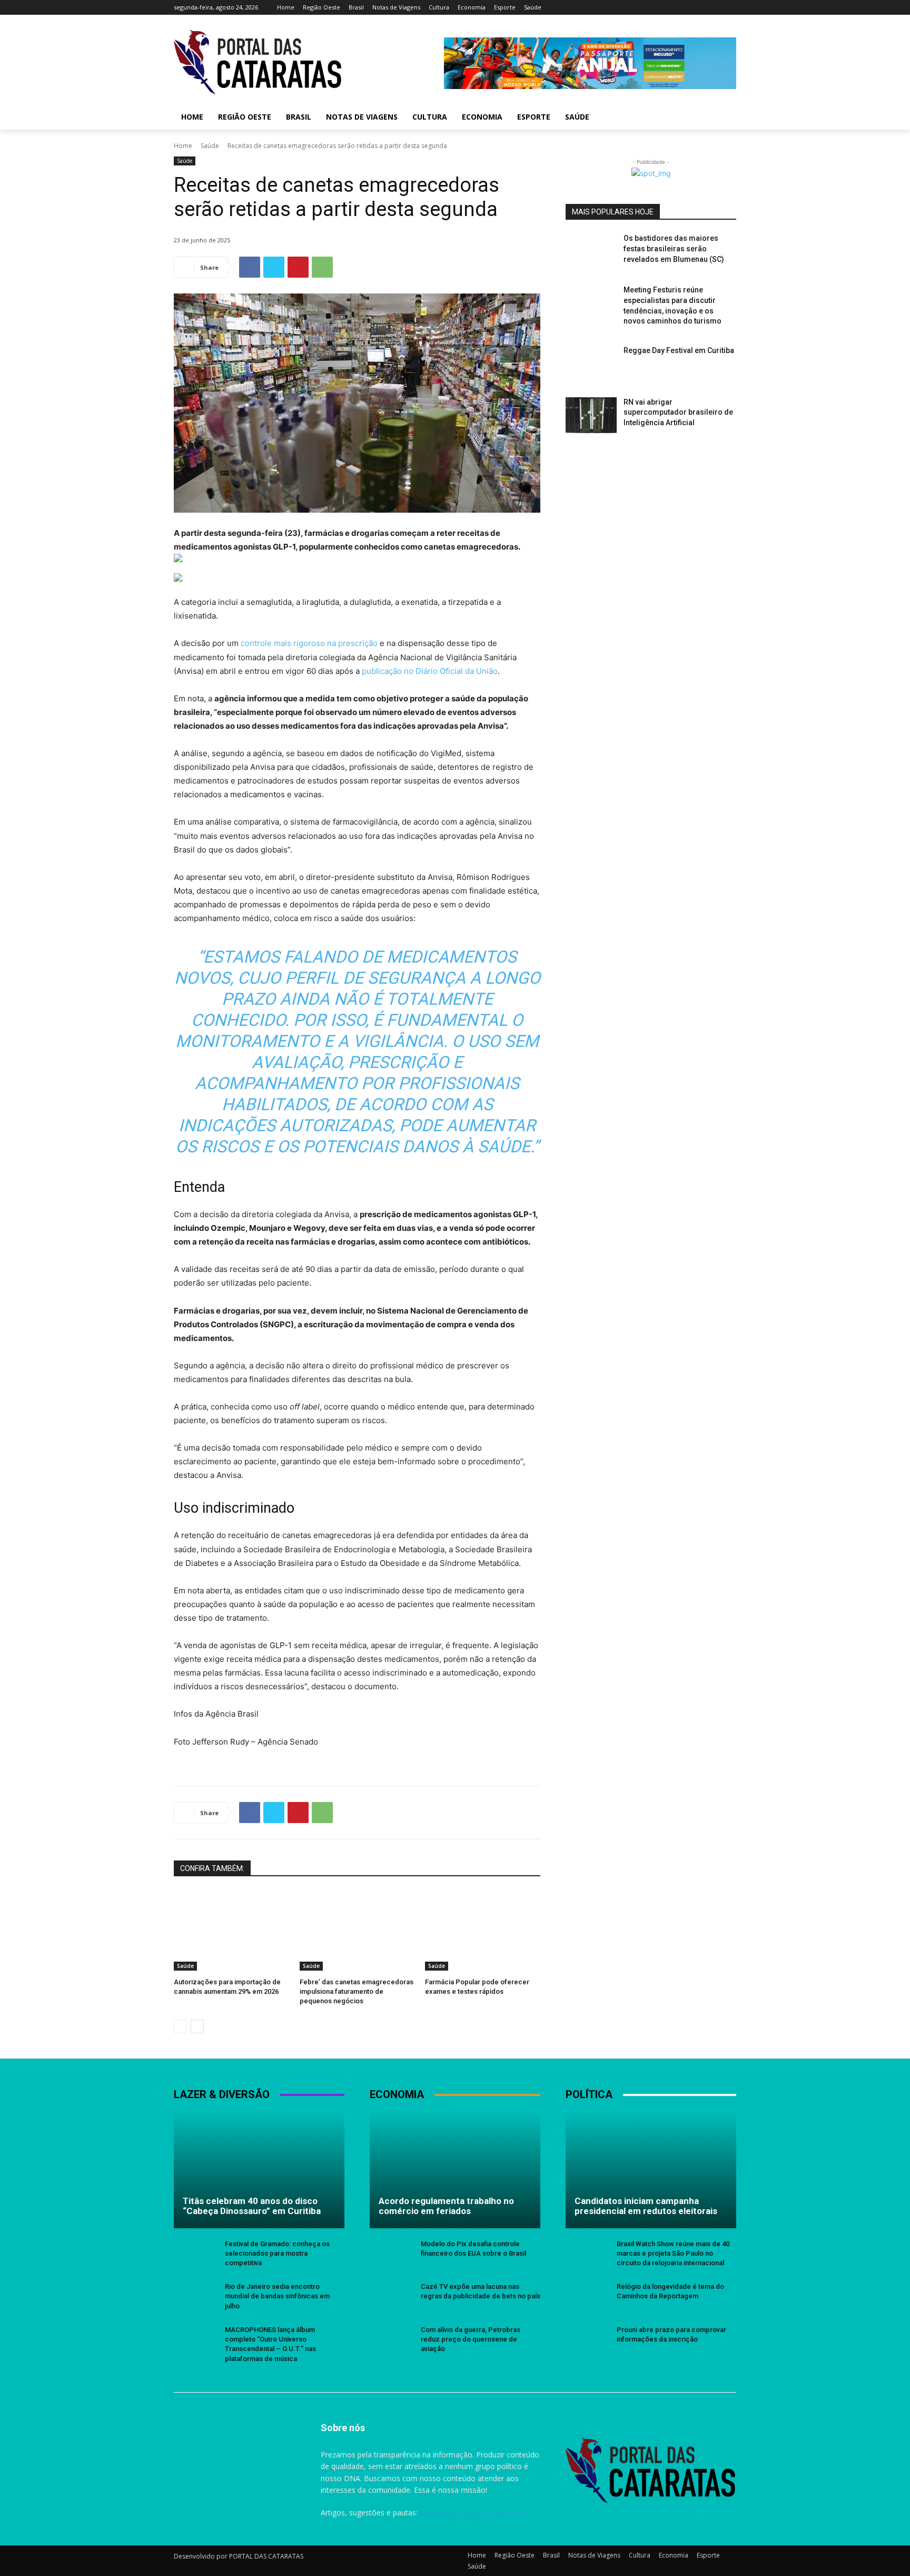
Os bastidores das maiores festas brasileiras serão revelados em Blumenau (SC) (674, 248)
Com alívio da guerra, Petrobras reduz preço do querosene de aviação (471, 2339)
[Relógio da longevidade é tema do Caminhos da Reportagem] (587, 2298)
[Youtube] (730, 8)
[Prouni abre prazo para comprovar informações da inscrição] (587, 2341)
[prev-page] (180, 2026)
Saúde (210, 146)
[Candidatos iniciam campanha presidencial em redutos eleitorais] (651, 2170)
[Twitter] (701, 8)
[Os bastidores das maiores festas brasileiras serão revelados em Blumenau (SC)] (591, 251)
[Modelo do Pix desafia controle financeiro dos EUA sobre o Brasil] (391, 2255)
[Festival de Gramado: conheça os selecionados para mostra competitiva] (195, 2255)
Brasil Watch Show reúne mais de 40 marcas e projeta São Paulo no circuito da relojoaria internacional (673, 2253)
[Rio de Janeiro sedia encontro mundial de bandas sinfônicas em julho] (195, 2298)
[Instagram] (686, 8)
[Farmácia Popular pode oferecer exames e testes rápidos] (483, 1930)
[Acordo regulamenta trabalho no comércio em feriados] (455, 2170)
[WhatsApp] (322, 267)
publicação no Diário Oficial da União (430, 671)
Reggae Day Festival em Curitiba (679, 350)
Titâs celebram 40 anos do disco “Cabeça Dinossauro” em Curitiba (252, 2206)
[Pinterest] (298, 267)
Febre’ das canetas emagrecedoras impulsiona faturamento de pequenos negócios (357, 1991)
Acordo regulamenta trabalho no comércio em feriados (446, 2206)
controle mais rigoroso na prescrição (309, 643)
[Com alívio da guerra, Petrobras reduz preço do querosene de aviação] (391, 2341)
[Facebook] (672, 8)
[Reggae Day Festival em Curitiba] (591, 364)
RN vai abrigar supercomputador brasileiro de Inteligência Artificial (678, 412)
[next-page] (197, 2026)
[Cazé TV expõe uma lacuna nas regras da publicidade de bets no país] (391, 2298)
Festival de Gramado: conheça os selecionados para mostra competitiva (277, 2253)
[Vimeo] (715, 8)
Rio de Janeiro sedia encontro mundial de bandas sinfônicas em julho (277, 2296)
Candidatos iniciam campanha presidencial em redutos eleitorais (646, 2206)
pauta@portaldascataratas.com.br (478, 2513)
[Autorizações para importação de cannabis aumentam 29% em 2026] (231, 1930)
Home (183, 146)
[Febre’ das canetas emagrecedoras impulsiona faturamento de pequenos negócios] (357, 1930)
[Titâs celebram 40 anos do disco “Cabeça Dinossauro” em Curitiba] (259, 2170)
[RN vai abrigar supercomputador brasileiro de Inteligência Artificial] (591, 415)
